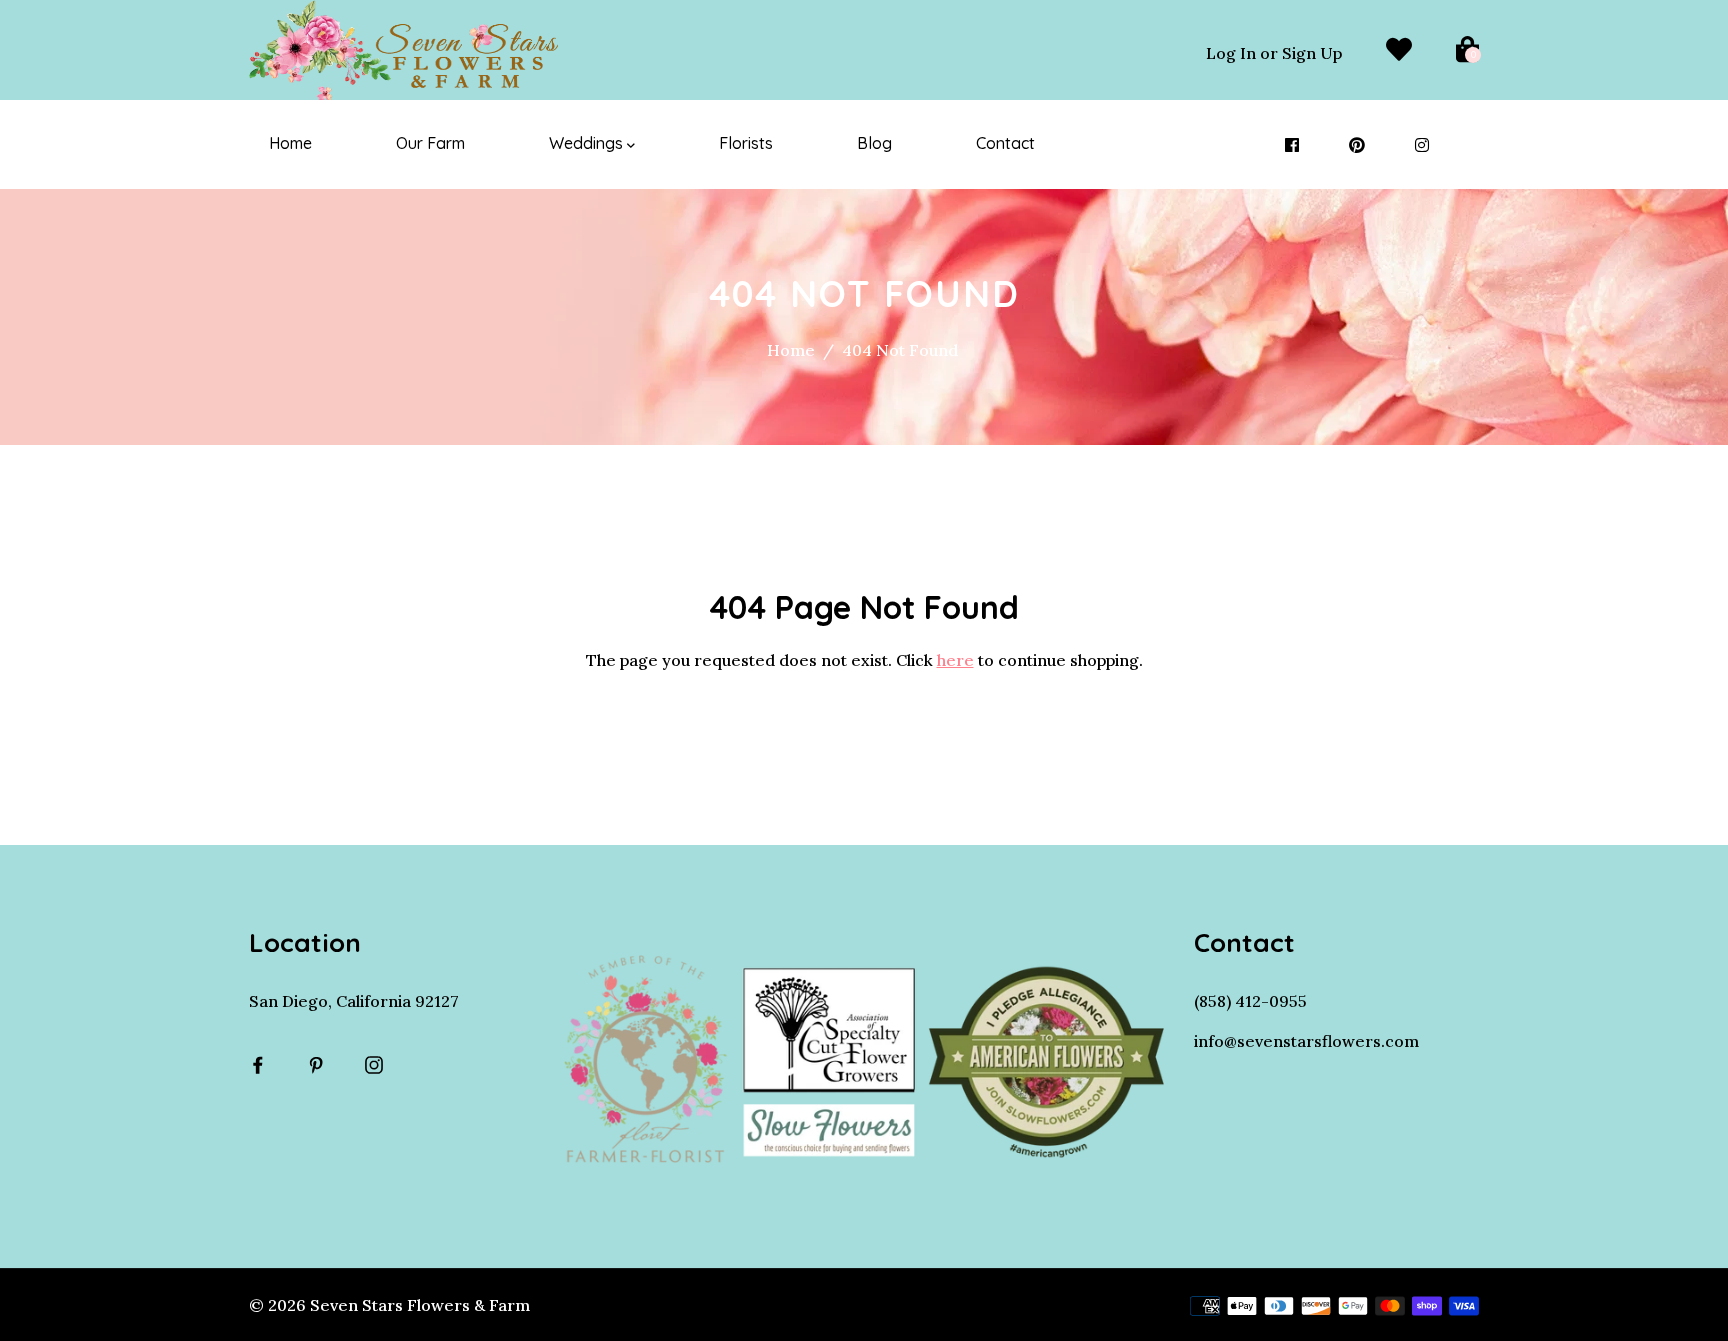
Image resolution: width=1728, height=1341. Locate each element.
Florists (746, 143)
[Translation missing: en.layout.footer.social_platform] (263, 1065)
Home (290, 143)
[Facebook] (1292, 145)
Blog (874, 143)
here (955, 660)
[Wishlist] (1399, 50)
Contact (1005, 143)
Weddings (588, 143)
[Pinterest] (1357, 145)
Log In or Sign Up (1274, 53)
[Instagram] (1422, 145)
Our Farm (430, 143)
